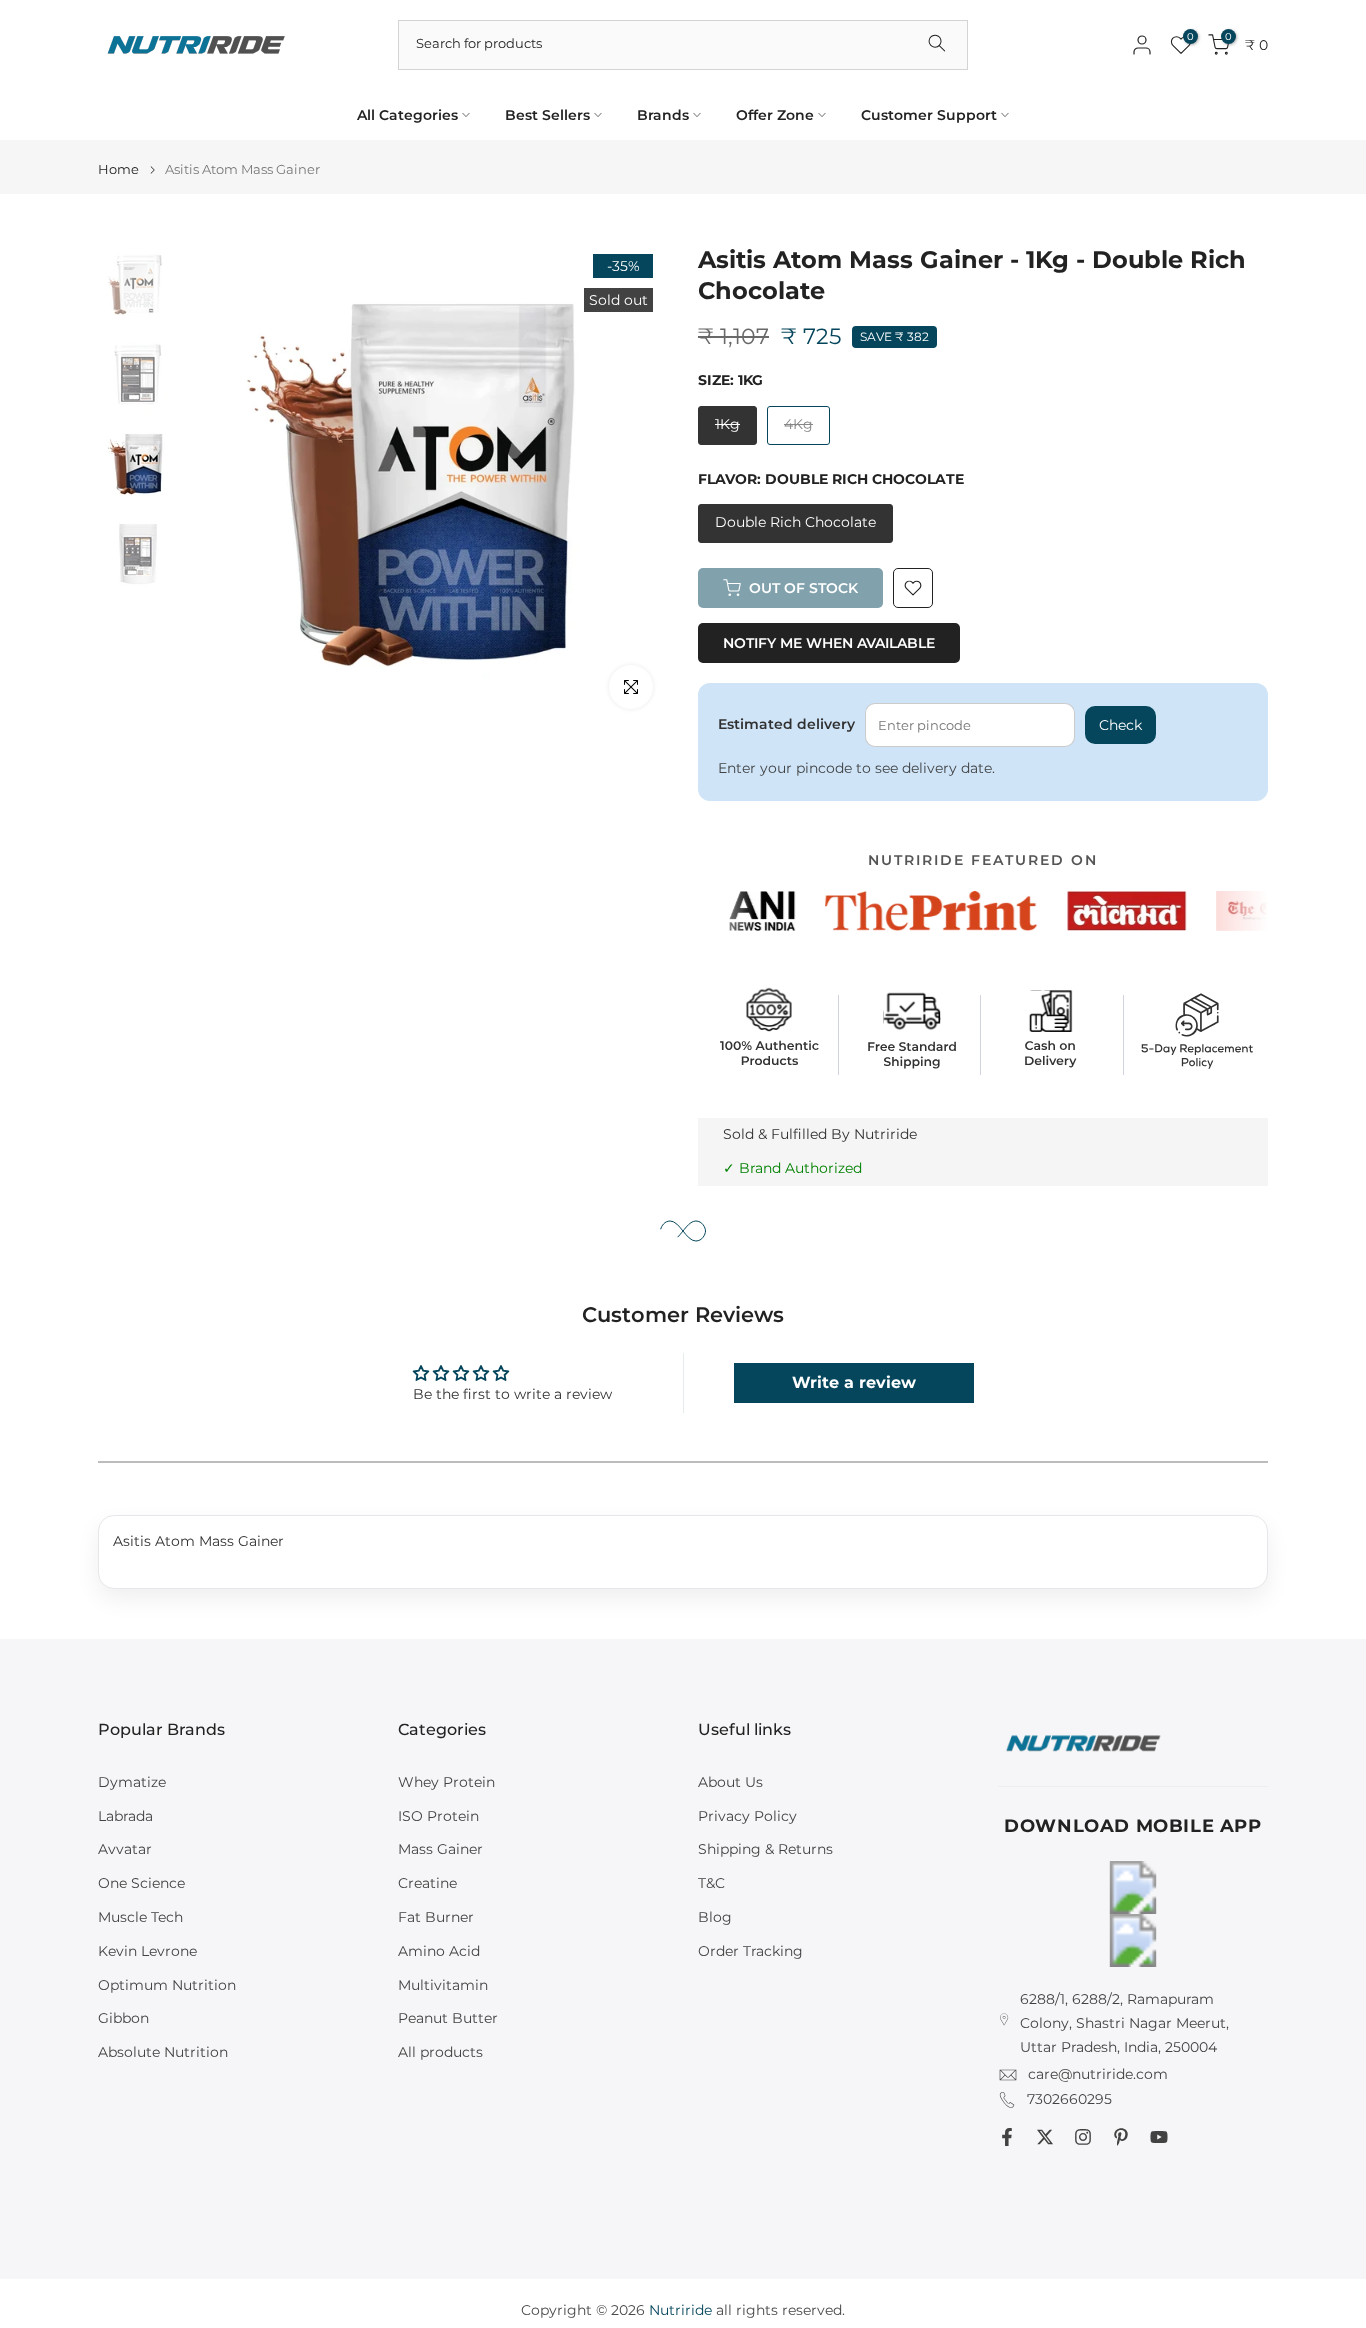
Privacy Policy (747, 1816)
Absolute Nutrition (163, 2052)
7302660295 (1069, 2099)
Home (118, 169)
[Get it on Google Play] (1133, 1887)
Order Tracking (750, 1951)
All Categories (407, 115)
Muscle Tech (140, 1917)
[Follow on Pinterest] (1121, 2137)
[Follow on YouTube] (1159, 2137)
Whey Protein (446, 1782)
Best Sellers (547, 115)
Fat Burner (436, 1917)
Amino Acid (439, 1951)
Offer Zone (775, 115)
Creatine (427, 1883)
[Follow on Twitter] (1045, 2137)
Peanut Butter (448, 2018)
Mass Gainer (440, 1849)
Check (1120, 725)
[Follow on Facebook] (1007, 2137)
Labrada (125, 1816)
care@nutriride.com (1098, 2074)
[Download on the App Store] (1133, 1940)
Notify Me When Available (829, 643)
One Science (141, 1883)
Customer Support (929, 115)
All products (440, 2052)
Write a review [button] (854, 1382)
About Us (730, 1782)
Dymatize (132, 1782)
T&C (711, 1883)
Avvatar (125, 1849)
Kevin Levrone (147, 1951)
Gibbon (123, 2018)
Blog (715, 1917)
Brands (663, 115)
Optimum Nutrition (167, 1985)
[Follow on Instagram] (1083, 2137)
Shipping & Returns (765, 1849)
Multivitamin (443, 1985)
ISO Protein (438, 1816)
